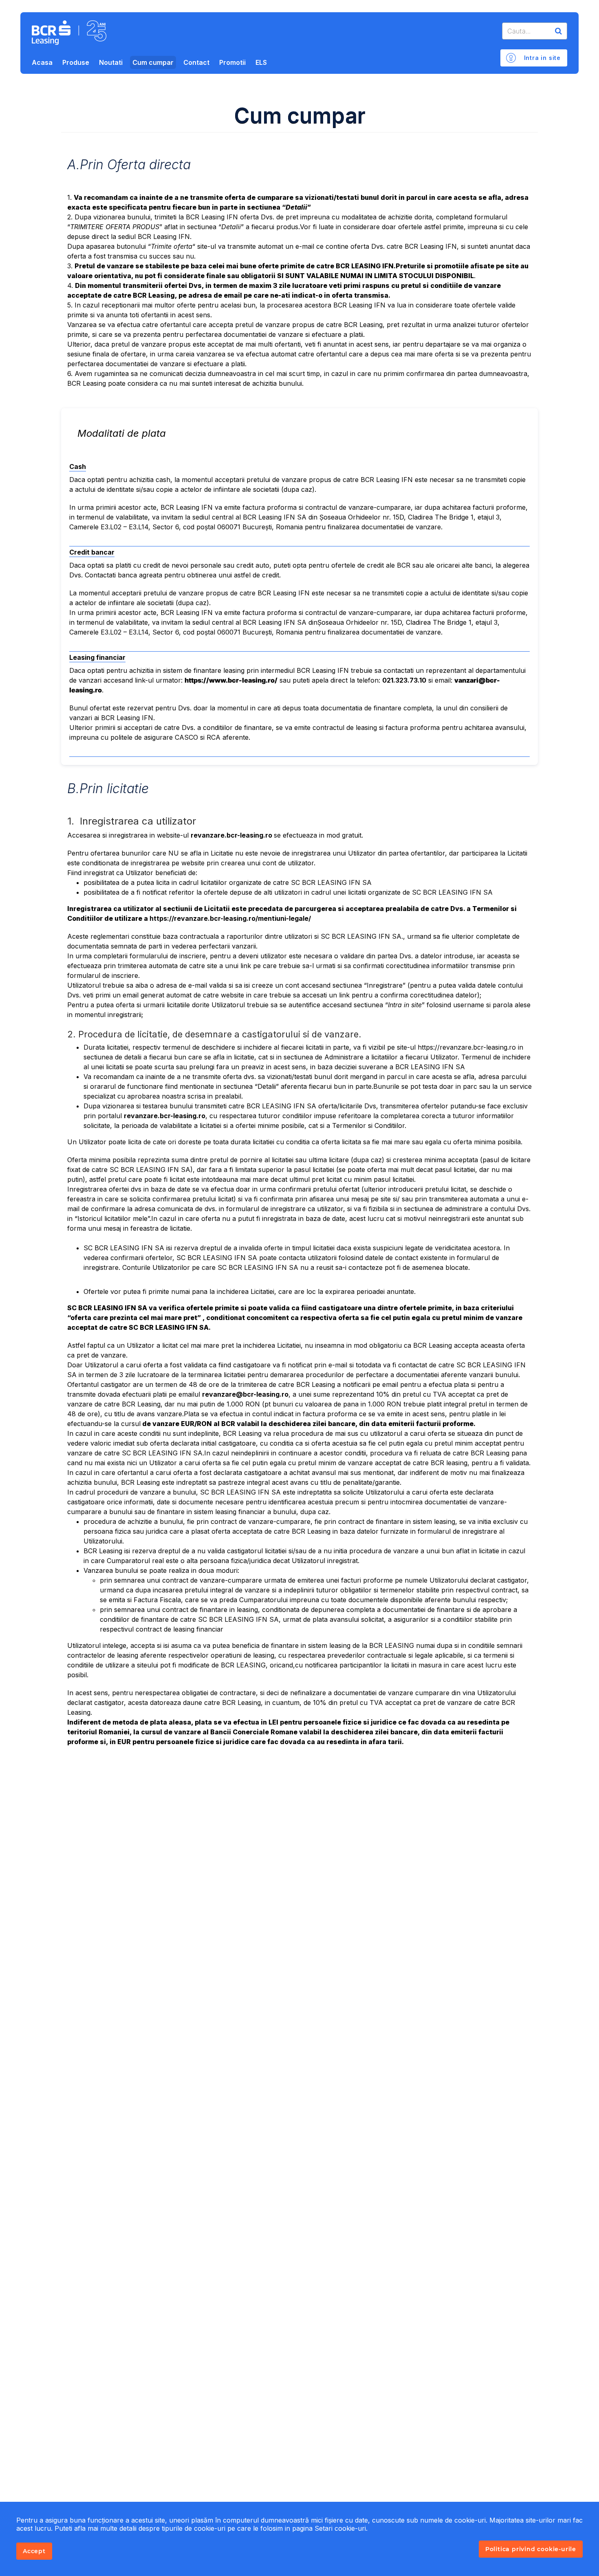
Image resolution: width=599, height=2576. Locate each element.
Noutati (111, 62)
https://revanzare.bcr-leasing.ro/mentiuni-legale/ (230, 918)
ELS (261, 62)
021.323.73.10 (404, 680)
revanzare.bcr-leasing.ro (232, 835)
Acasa (42, 62)
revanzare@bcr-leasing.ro (245, 1394)
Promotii (232, 62)
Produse (76, 62)
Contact (196, 62)
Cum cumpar (153, 62)
